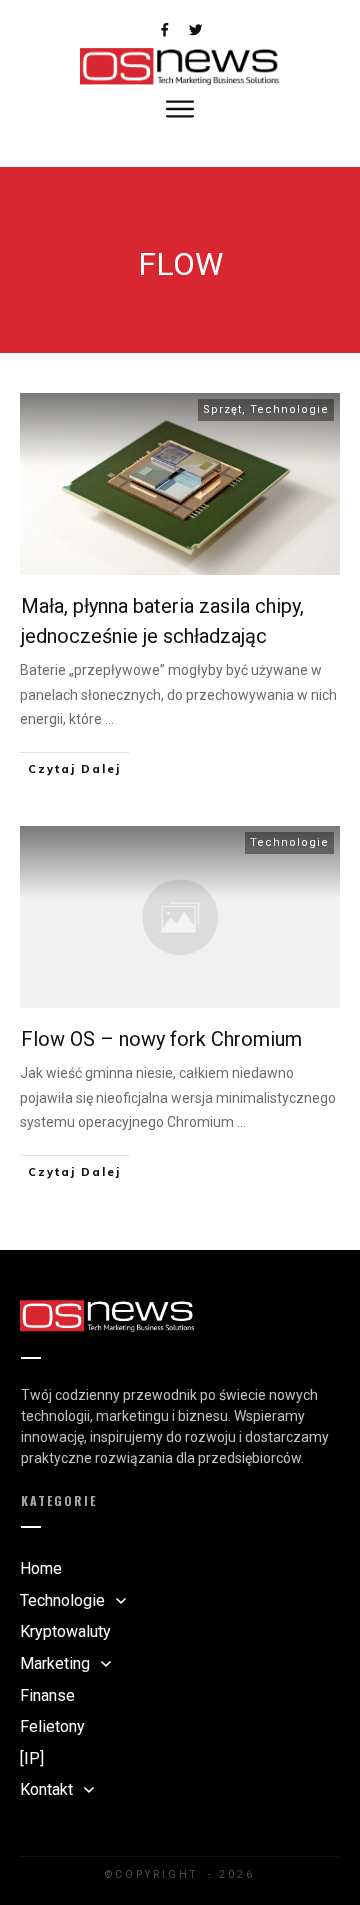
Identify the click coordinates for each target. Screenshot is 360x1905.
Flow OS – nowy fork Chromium (161, 1039)
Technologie (289, 409)
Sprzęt (222, 409)
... (109, 719)
